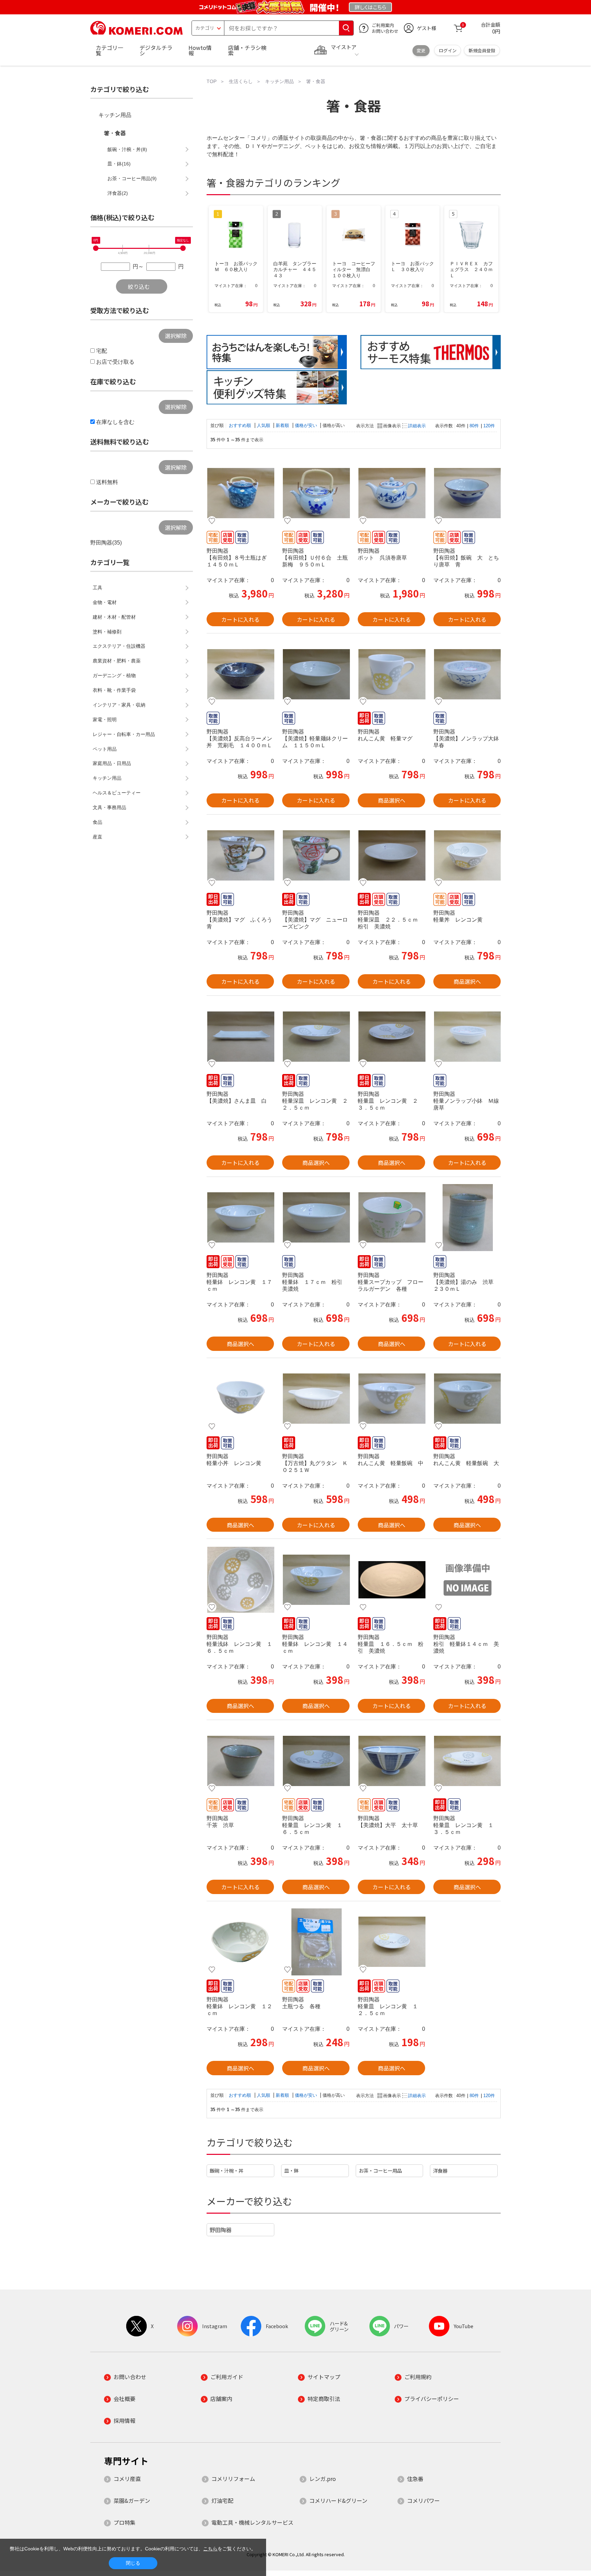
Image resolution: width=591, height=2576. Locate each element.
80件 (474, 426)
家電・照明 (105, 720)
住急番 (415, 2479)
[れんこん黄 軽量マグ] (391, 674)
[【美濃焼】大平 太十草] (391, 1761)
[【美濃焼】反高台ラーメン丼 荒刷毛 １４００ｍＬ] (240, 674)
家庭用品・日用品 (112, 763)
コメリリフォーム (233, 2479)
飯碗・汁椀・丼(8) (127, 149)
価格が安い (307, 425)
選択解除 (176, 336)
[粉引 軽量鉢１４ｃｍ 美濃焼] (467, 1580)
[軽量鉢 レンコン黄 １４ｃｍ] (316, 1580)
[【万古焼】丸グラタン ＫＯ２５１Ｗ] (316, 1399)
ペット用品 (105, 749)
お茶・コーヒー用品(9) (132, 178)
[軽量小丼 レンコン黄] (240, 1399)
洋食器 (440, 2170)
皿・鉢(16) (119, 164)
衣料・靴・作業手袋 (114, 690)
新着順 (283, 425)
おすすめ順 (241, 425)
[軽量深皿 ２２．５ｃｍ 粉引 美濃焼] (391, 855)
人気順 (264, 425)
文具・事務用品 (109, 807)
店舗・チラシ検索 (247, 50)
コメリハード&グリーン (338, 2500)
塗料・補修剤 (107, 632)
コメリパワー (423, 2500)
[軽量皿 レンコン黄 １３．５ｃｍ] (467, 1761)
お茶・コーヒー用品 (380, 2170)
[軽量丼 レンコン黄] (467, 855)
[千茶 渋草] (240, 1761)
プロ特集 (124, 2522)
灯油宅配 (222, 2500)
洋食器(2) (118, 193)
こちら (210, 2549)
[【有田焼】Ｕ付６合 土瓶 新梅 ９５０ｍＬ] (316, 493)
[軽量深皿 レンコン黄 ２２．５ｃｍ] (316, 1036)
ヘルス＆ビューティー (117, 793)
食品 (97, 822)
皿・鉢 (291, 2170)
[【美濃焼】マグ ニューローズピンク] (316, 855)
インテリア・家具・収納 (119, 705)
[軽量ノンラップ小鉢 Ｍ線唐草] (467, 1036)
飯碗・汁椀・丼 (226, 2170)
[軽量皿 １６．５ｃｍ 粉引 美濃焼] (391, 1580)
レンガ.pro (323, 2479)
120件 (489, 426)
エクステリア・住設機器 (119, 646)
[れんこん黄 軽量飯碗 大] (467, 1399)
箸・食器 (115, 133)
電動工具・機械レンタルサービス (252, 2522)
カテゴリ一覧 (109, 50)
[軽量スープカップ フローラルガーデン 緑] (391, 1218)
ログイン (448, 50)
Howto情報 (200, 50)
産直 (97, 837)
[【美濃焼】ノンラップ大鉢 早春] (467, 674)
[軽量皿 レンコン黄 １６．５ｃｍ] (316, 1761)
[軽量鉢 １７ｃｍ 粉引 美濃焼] (316, 1218)
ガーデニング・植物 (114, 675)
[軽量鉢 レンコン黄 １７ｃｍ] (240, 1218)
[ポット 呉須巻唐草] (391, 493)
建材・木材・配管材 (114, 617)
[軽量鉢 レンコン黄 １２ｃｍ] (240, 1942)
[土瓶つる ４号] (316, 1942)
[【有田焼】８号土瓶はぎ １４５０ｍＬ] (240, 493)
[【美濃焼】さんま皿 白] (240, 1036)
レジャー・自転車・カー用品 (124, 734)
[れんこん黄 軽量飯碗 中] (391, 1399)
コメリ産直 (127, 2479)
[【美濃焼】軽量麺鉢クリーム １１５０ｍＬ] (316, 674)
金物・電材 (105, 602)
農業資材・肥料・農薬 (117, 661)
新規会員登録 (482, 50)
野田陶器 (221, 2230)
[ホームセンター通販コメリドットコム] (136, 32)
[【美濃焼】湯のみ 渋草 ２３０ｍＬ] (467, 1218)
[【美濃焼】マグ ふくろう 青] (240, 855)
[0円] (96, 248)
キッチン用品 (115, 115)
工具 (97, 588)
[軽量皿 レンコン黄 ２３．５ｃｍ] (391, 1036)
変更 (421, 50)
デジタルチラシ (156, 50)
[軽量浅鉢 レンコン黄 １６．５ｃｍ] (240, 1580)
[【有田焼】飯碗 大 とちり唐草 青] (467, 493)
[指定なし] (183, 248)
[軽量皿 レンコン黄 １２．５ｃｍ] (391, 1942)
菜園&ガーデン (132, 2500)
